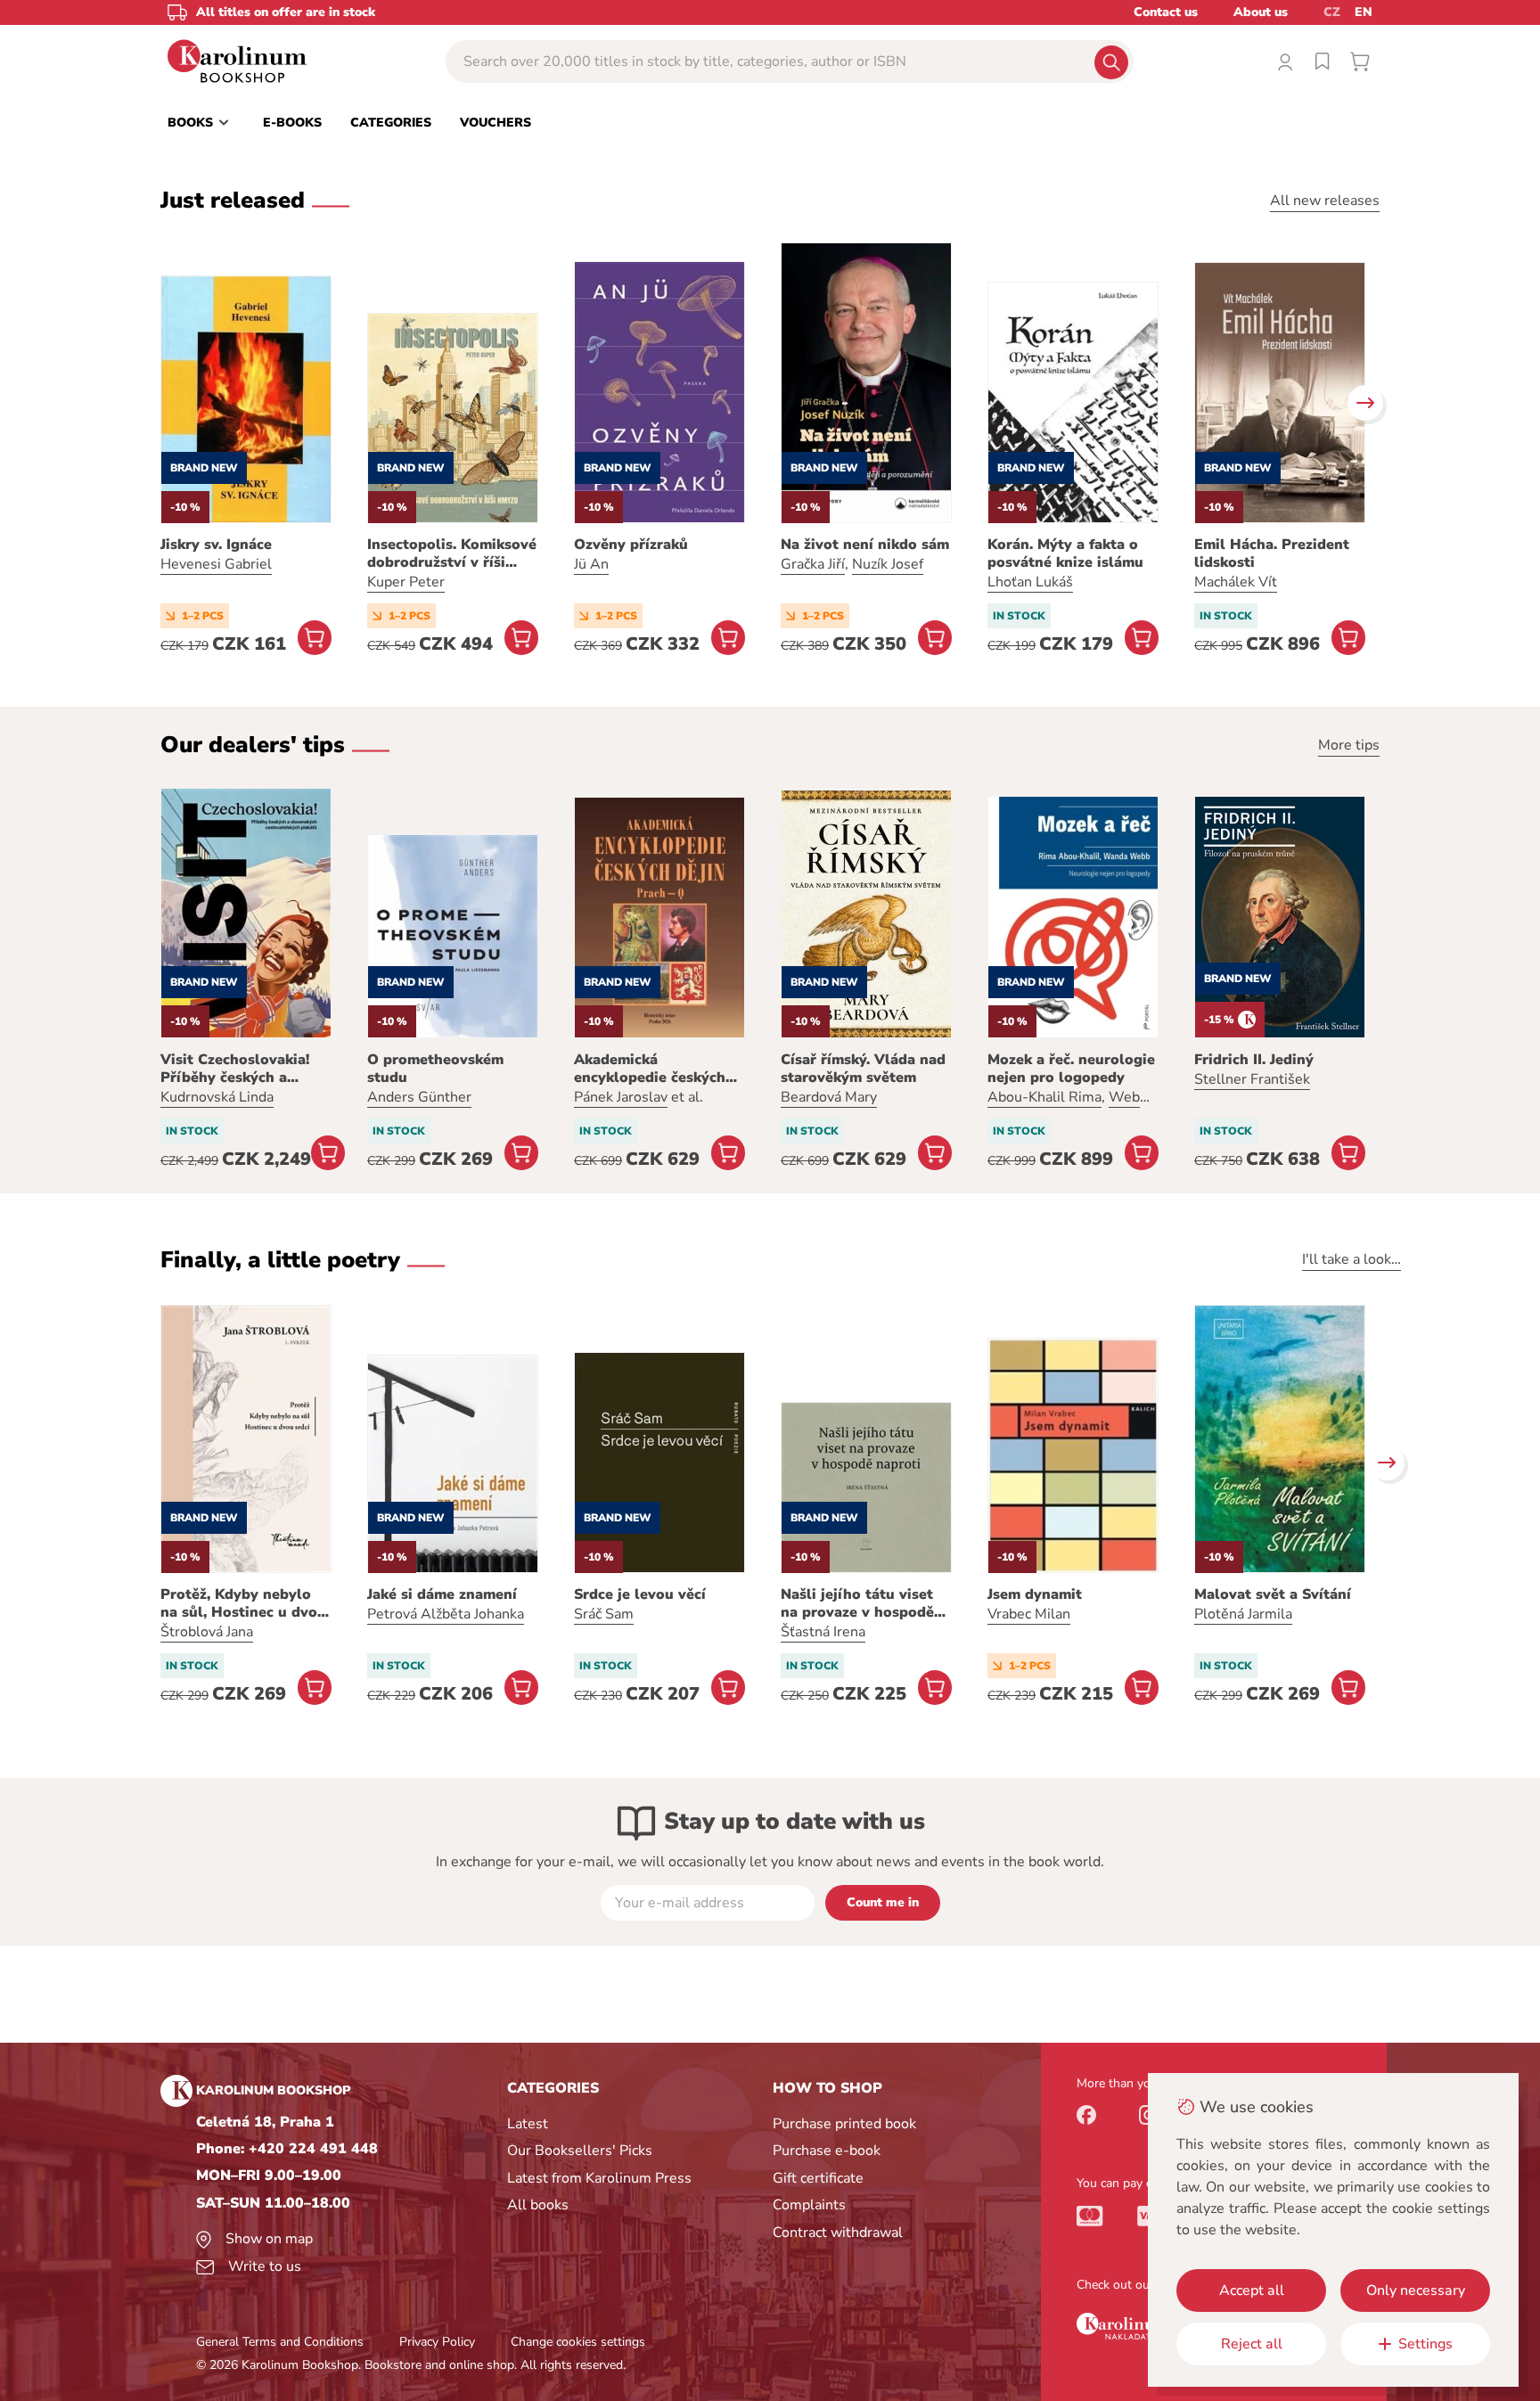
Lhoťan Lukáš (1030, 582)
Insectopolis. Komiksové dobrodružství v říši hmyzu (452, 553)
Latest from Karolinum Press (599, 2178)
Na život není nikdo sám (865, 545)
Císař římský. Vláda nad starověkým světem (863, 1069)
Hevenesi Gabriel (216, 564)
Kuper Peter (406, 582)
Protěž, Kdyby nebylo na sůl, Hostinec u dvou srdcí (243, 1603)
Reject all (1252, 2344)
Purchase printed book (844, 2124)
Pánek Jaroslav (621, 1097)
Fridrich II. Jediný (1254, 1060)
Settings (1425, 2344)
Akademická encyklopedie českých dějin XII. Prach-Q (650, 1069)
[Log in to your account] (1285, 61)
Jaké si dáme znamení (442, 1594)
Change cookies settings (578, 2342)
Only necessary (1416, 2290)
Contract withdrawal (838, 2233)
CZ (1332, 12)
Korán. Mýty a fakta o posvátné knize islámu (1065, 553)
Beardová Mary (829, 1097)
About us (1261, 12)
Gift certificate (818, 2178)
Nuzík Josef (888, 564)
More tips (1349, 745)
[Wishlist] (1323, 61)
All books (538, 2205)
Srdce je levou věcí (640, 1594)
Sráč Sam (604, 1614)
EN (1364, 12)
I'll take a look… (1352, 1259)
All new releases (1325, 201)
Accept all (1252, 2290)
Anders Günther (419, 1097)
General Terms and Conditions (280, 2342)
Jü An (591, 564)
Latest (528, 2124)
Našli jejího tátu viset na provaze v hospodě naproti (857, 1603)
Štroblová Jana (207, 1632)
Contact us (1166, 12)
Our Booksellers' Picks (580, 2151)
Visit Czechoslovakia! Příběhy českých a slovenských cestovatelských (235, 1069)
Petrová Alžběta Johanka (446, 1614)
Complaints (809, 2205)
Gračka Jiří (813, 564)
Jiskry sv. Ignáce (216, 545)
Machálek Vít (1236, 582)
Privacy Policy (437, 2342)
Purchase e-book (827, 2151)
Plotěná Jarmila (1243, 1614)
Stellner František (1252, 1079)
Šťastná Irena (823, 1632)
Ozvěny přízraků (631, 545)
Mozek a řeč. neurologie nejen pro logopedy (1071, 1069)
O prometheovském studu (435, 1069)
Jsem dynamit (1035, 1594)
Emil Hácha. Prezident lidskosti (1272, 553)
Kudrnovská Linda (217, 1097)
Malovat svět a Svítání (1273, 1594)
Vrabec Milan (1029, 1614)
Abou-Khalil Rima (1044, 1097)
